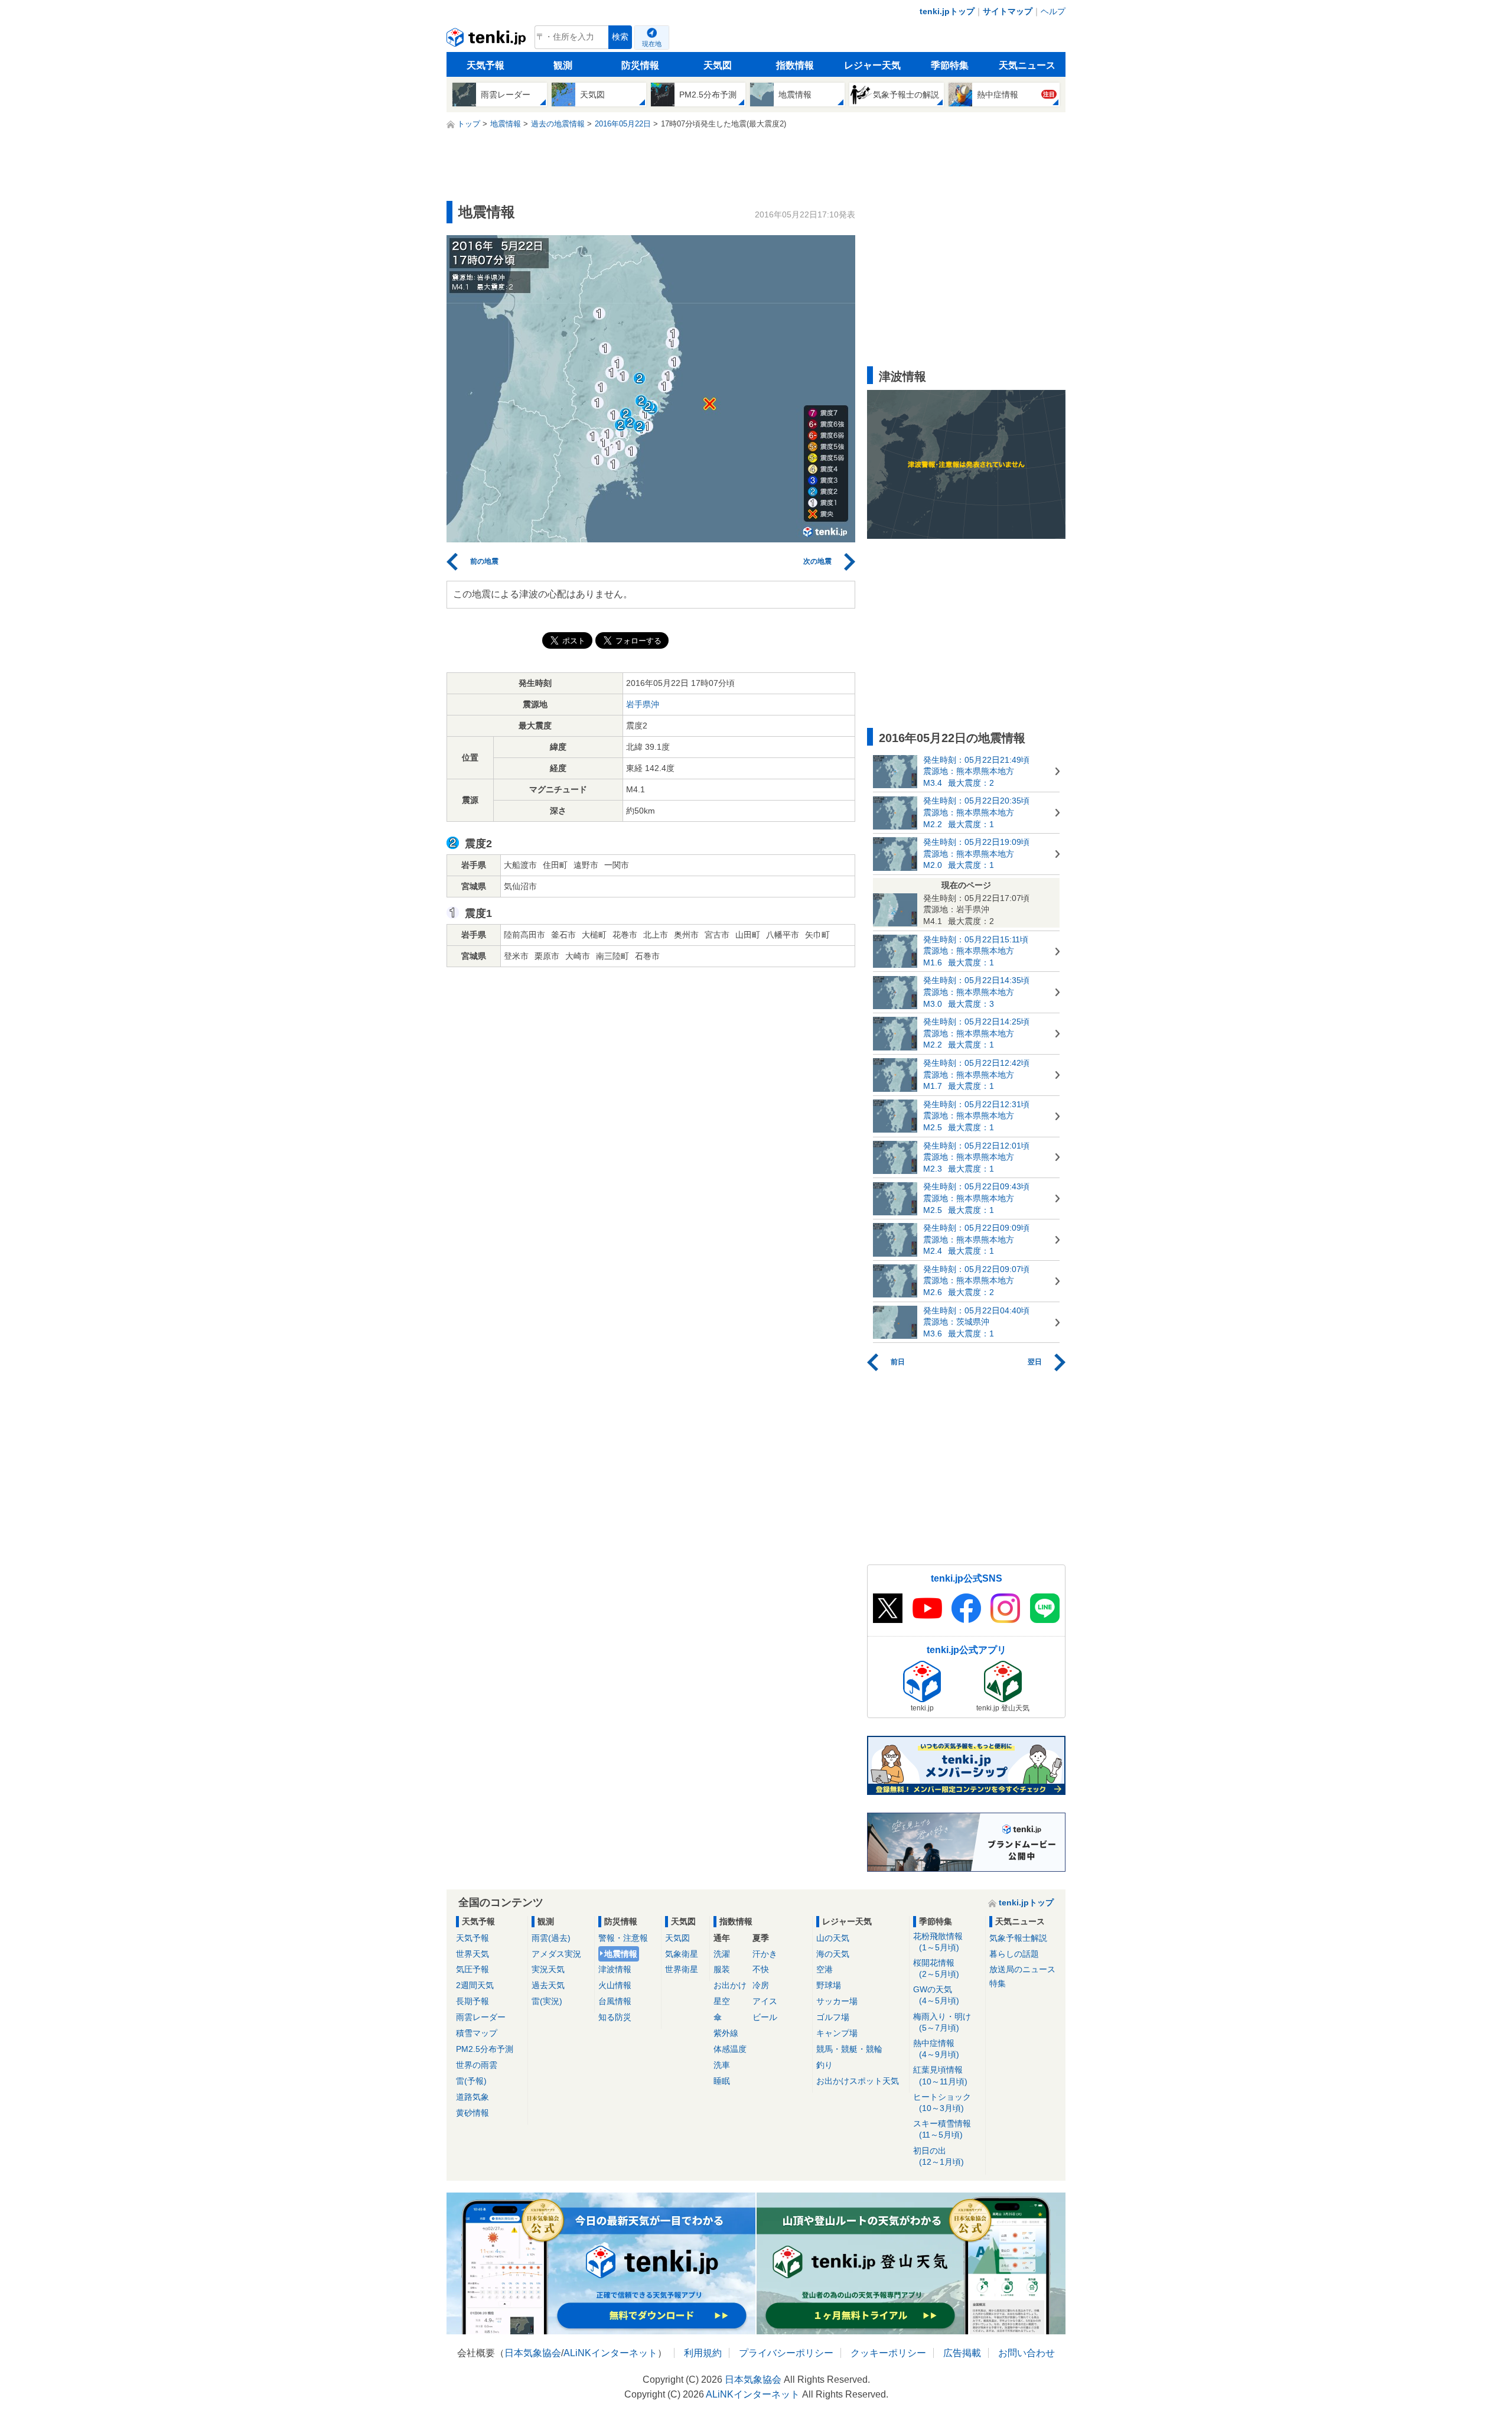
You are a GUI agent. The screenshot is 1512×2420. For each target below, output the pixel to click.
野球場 (829, 1985)
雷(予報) (471, 2081)
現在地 (652, 44)
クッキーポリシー (888, 2353)
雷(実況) (547, 2001)
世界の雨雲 (477, 2065)
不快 (761, 1969)
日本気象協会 (533, 2353)
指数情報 (795, 65)
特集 (998, 1983)
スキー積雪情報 (942, 2129)
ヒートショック (942, 2102)
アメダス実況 (556, 1954)
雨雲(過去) (551, 1938)
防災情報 (640, 65)
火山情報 (615, 1985)
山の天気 (833, 1938)
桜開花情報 (936, 1968)
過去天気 (548, 1985)
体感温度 (730, 2049)
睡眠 (722, 2081)
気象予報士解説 (1018, 1938)
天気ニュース (1027, 65)
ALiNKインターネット (610, 2353)
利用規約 (703, 2353)
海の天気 (833, 1954)
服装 (722, 1969)
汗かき (765, 1954)
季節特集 (950, 65)
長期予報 (472, 2001)
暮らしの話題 (1014, 1954)
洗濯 (722, 1954)
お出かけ (730, 1985)
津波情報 (615, 1969)
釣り (825, 2065)
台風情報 (615, 2001)
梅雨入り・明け (942, 2022)
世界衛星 (682, 1969)
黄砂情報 (472, 2113)
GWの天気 (936, 1995)
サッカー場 (837, 2001)
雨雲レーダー (481, 2017)
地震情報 (621, 1954)
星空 (722, 2001)
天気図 (718, 65)
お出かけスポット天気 (858, 2081)
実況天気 (548, 1969)
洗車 (722, 2065)
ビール (765, 2017)
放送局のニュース (1022, 1969)
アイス (765, 2001)
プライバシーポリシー (786, 2353)
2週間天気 (475, 1985)
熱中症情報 (936, 2049)
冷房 (761, 1985)
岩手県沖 (643, 704)
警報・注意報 (623, 1938)
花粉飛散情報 (938, 1942)
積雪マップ (477, 2033)
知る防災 (615, 2017)
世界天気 (472, 1954)
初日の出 (939, 2156)
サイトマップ (1008, 11)
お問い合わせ (1027, 2353)
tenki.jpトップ (947, 11)
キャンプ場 (837, 2033)
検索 (620, 37)
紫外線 (726, 2033)
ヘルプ (1053, 11)
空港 (825, 1969)
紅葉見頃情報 (940, 2075)
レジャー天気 (872, 65)
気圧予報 (472, 1969)
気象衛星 (682, 1954)
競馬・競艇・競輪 (849, 2049)
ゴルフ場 (833, 2017)
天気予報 (485, 65)
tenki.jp (488, 40)
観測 (563, 65)
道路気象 (472, 2097)
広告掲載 (962, 2353)
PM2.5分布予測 (485, 2049)
